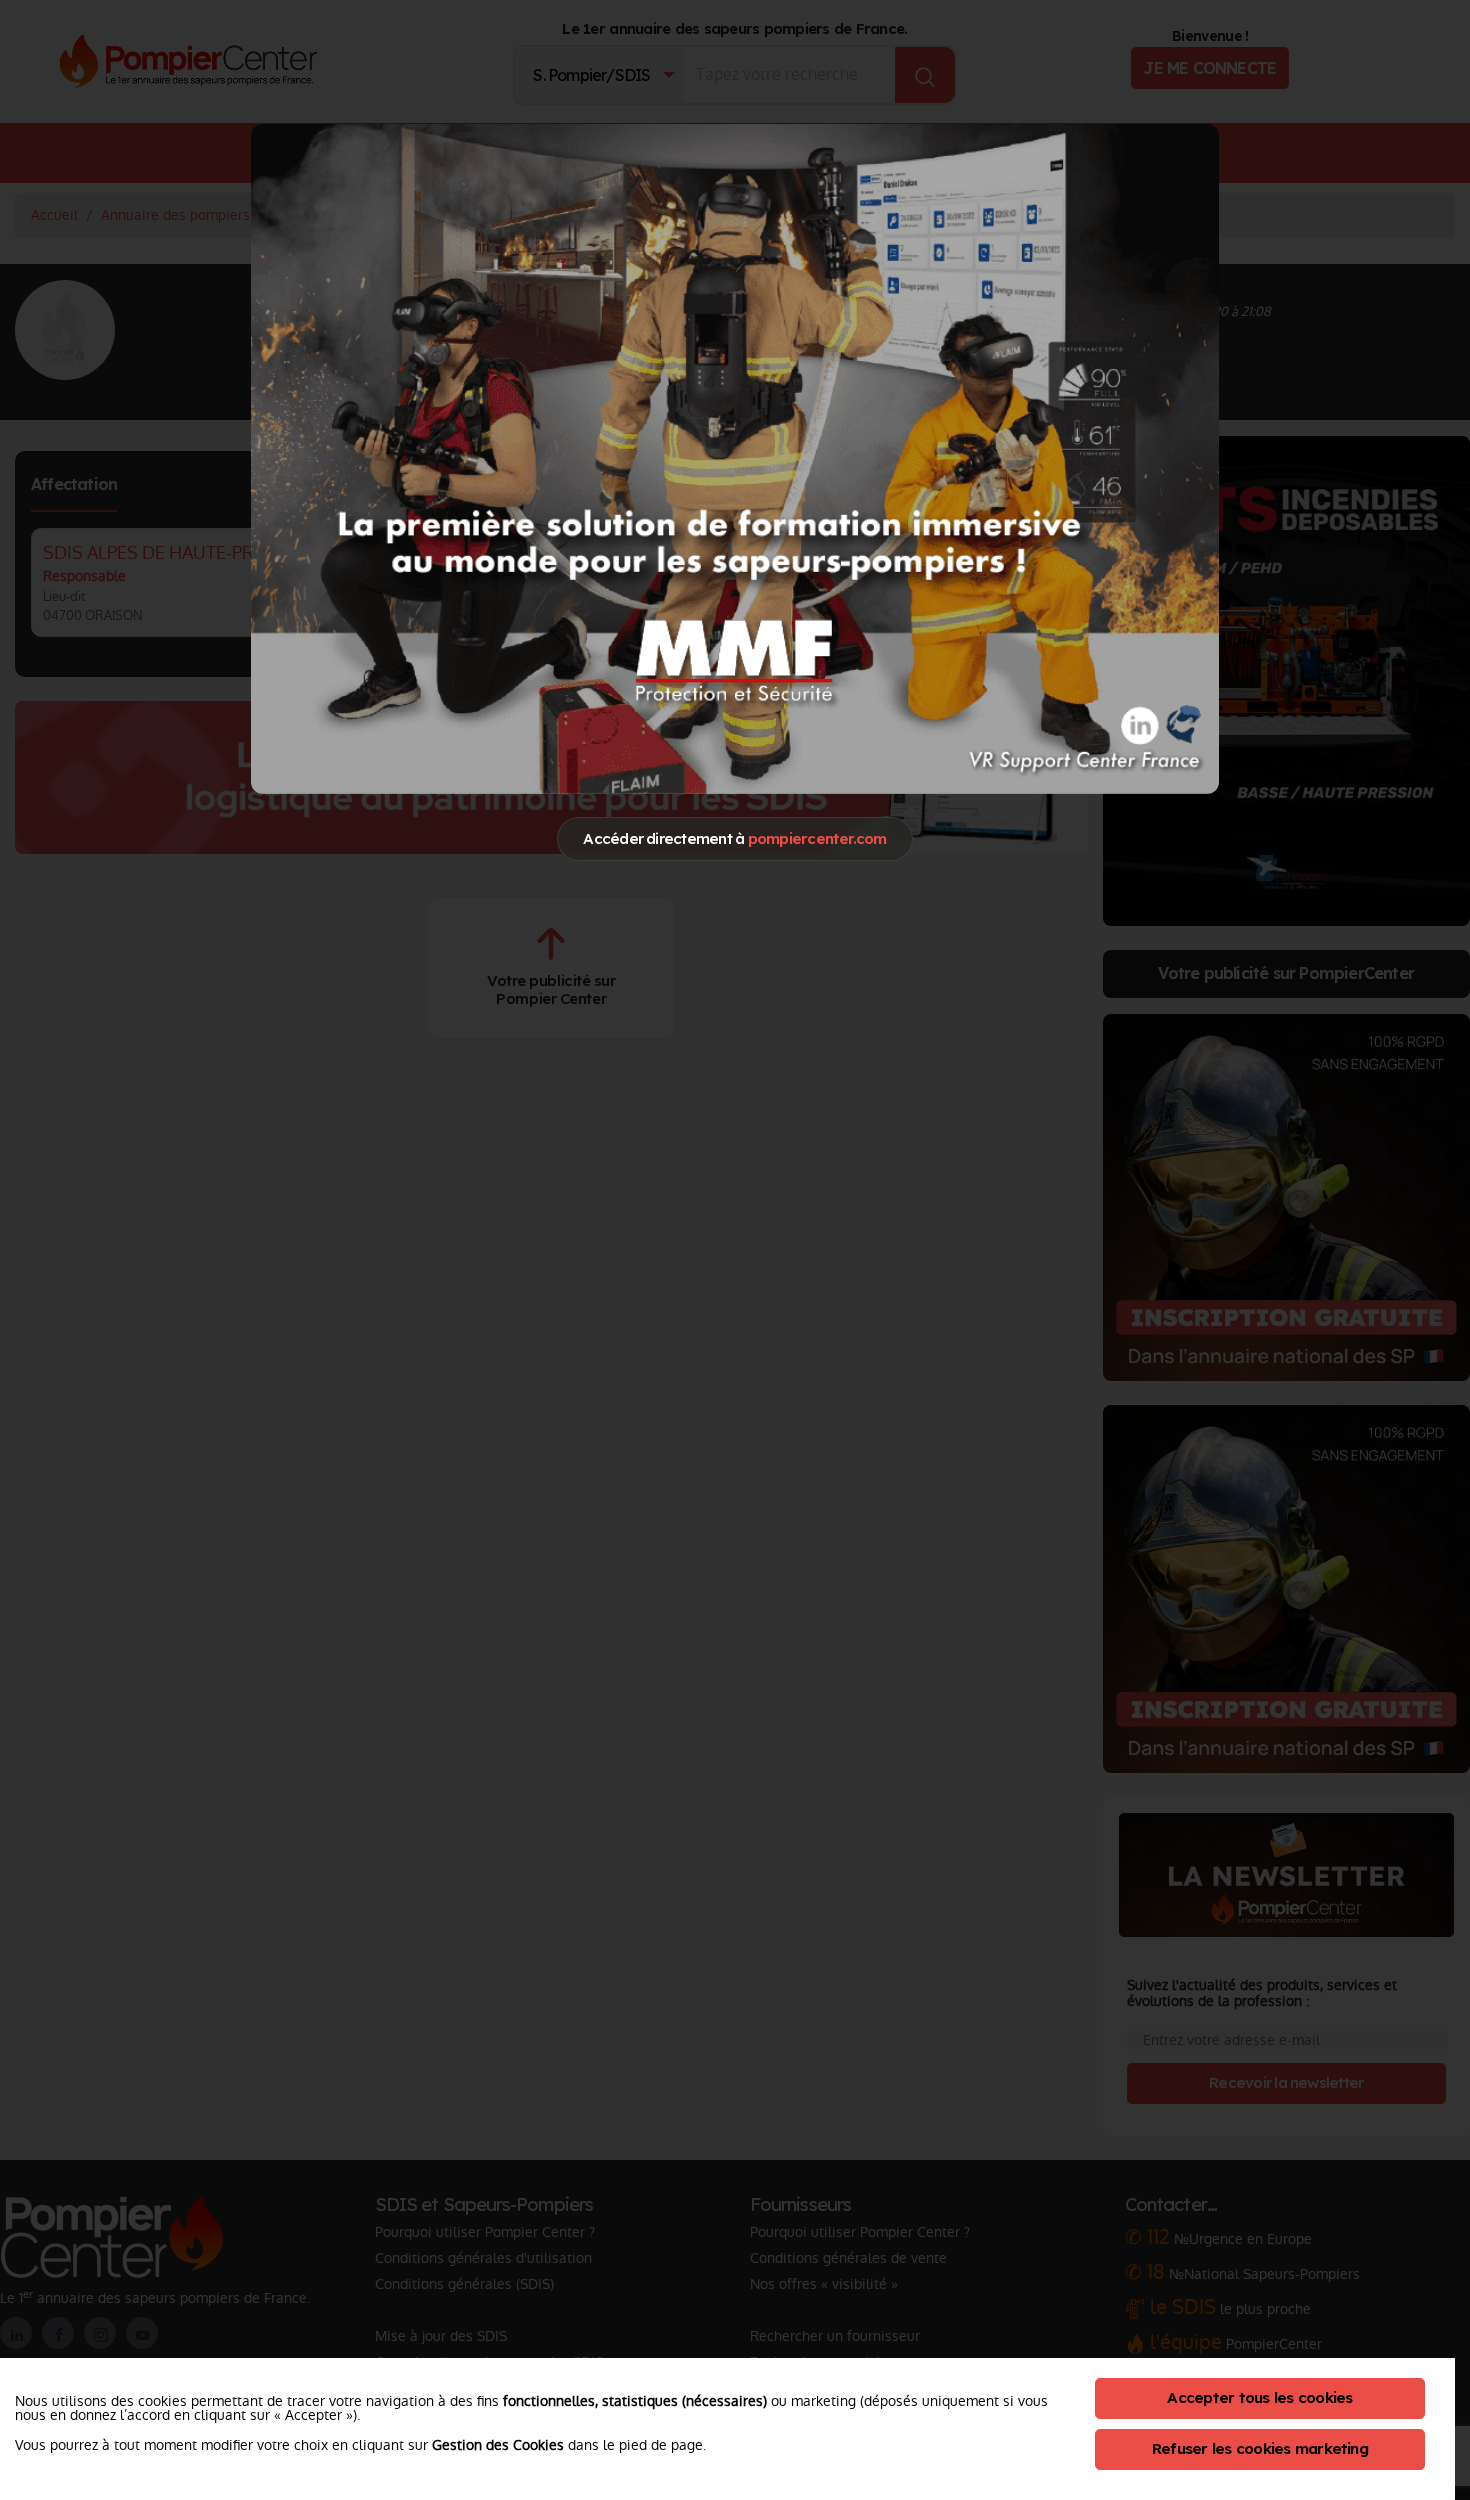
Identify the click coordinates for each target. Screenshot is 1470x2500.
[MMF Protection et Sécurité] (735, 458)
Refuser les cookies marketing (1260, 2448)
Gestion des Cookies (498, 2445)
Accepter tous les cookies (1259, 2397)
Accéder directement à (734, 838)
